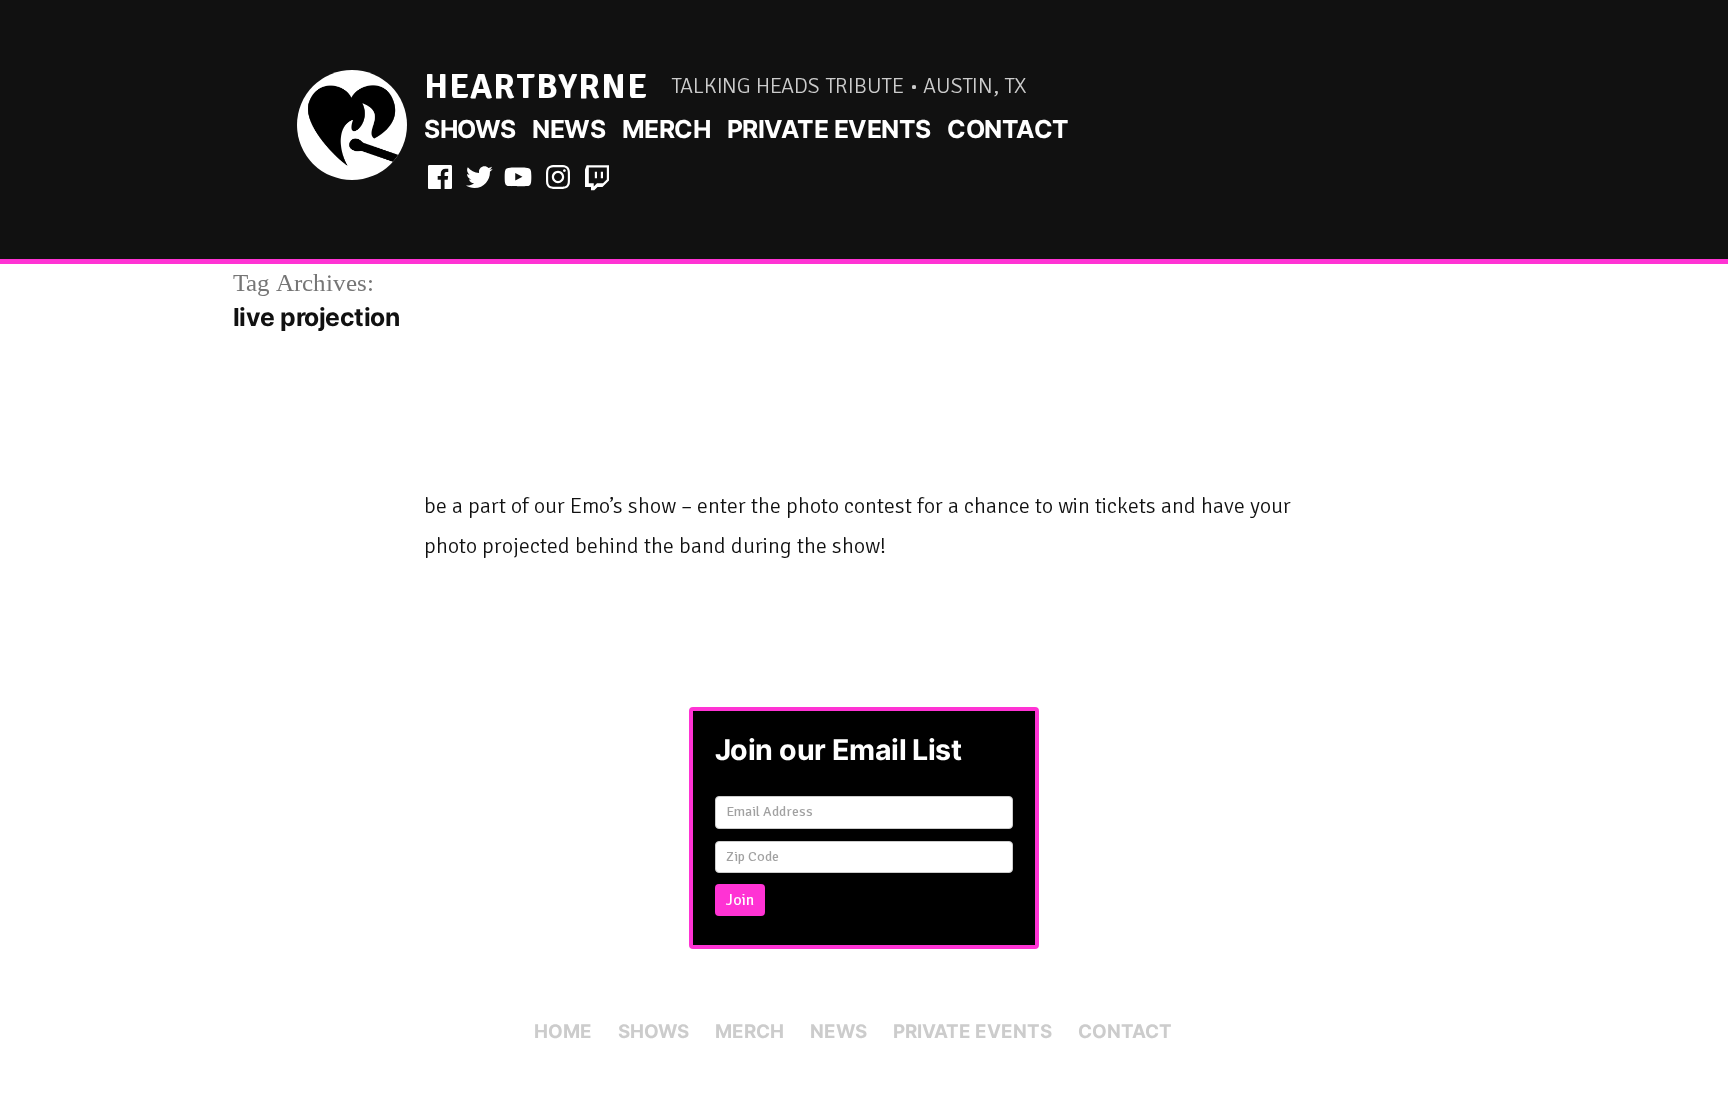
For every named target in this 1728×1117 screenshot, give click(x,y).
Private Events (829, 129)
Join (740, 900)
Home (563, 1031)
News (568, 129)
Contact (1008, 129)
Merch (666, 129)
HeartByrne (536, 86)
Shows (470, 129)
